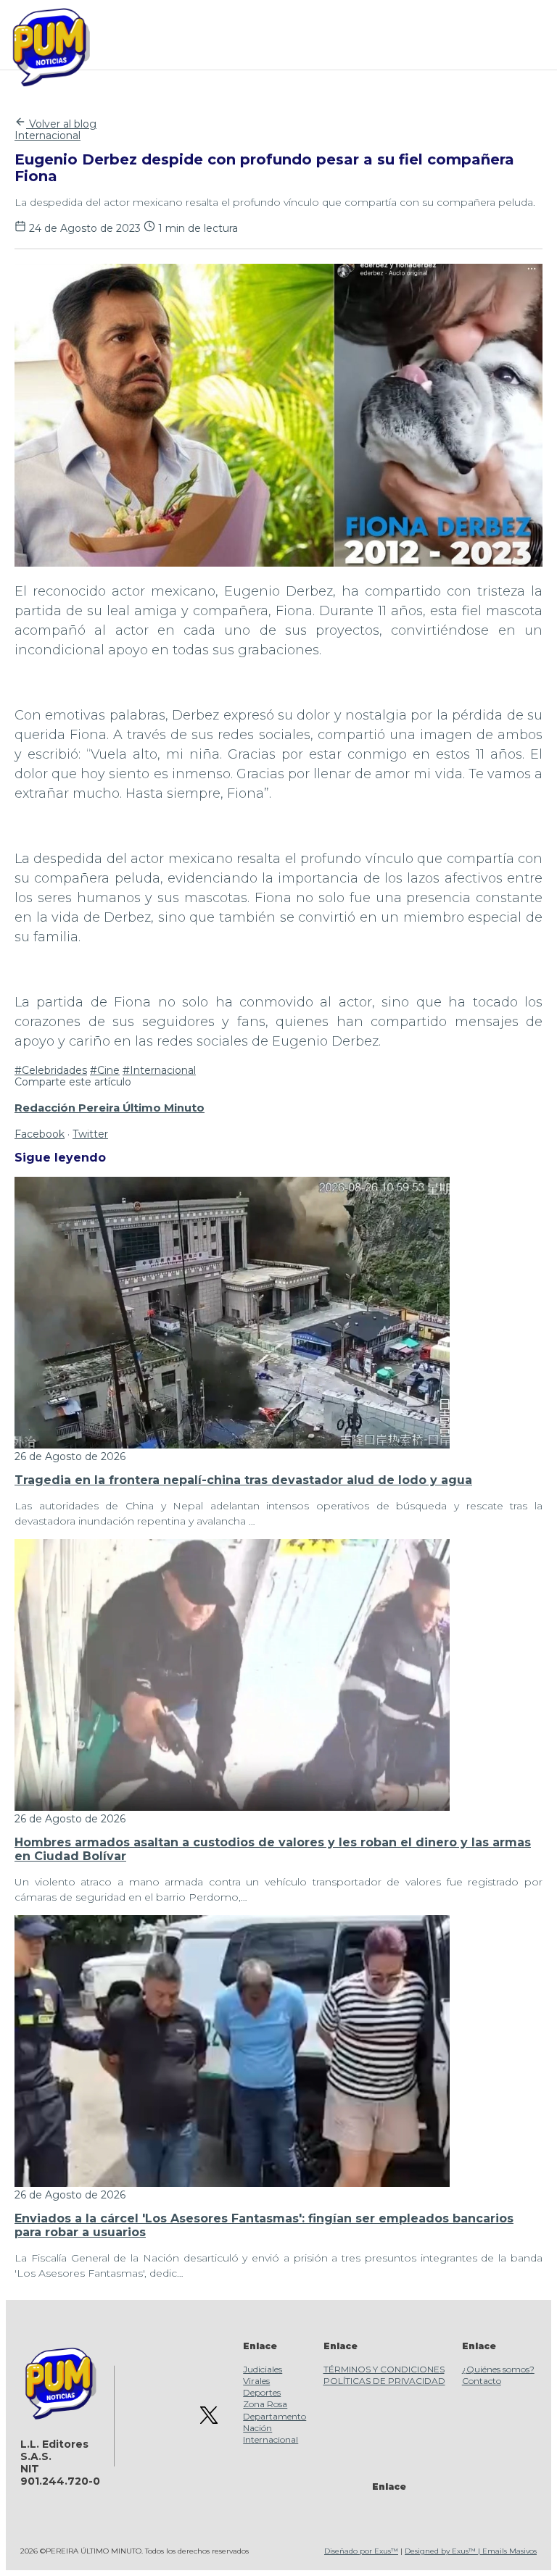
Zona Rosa (265, 2404)
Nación (257, 2428)
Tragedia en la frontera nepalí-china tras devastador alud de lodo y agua (243, 1480)
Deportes (262, 2392)
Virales (256, 2381)
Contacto (482, 2381)
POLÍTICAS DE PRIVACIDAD (384, 2381)
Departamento (275, 2416)
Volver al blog (61, 124)
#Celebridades (51, 1070)
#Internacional (159, 1070)
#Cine (105, 1070)
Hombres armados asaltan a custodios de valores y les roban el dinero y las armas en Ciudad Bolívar (273, 1849)
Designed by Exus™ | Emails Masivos (471, 2551)
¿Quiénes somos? (498, 2369)
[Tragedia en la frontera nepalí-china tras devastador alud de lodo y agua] (232, 1445)
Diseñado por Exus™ (361, 2551)
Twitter (90, 1134)
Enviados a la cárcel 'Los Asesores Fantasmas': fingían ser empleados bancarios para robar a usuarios (264, 2225)
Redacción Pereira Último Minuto (110, 1108)
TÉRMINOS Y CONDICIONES (384, 2369)
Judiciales (263, 2369)
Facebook (40, 1134)
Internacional (48, 136)
